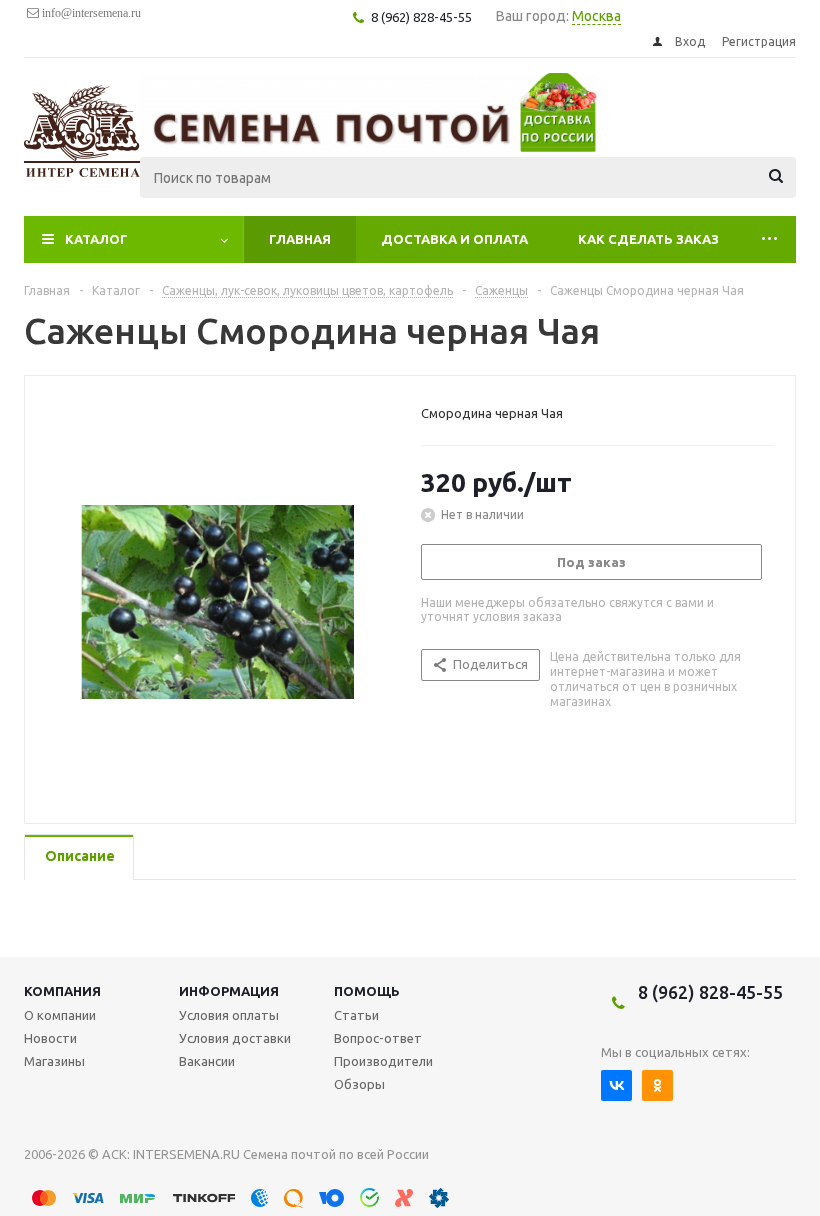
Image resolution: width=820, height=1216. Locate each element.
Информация (229, 991)
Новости (50, 1038)
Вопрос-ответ (378, 1038)
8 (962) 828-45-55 (710, 992)
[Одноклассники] (657, 1085)
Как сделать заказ (648, 239)
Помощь (367, 991)
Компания (62, 991)
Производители (383, 1061)
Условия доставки (235, 1038)
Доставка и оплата (454, 239)
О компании (60, 1015)
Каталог (96, 239)
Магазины (54, 1061)
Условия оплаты (229, 1015)
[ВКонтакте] (616, 1085)
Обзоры (359, 1084)
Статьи (356, 1015)
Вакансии (207, 1061)
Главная (300, 239)
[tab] (79, 857)
